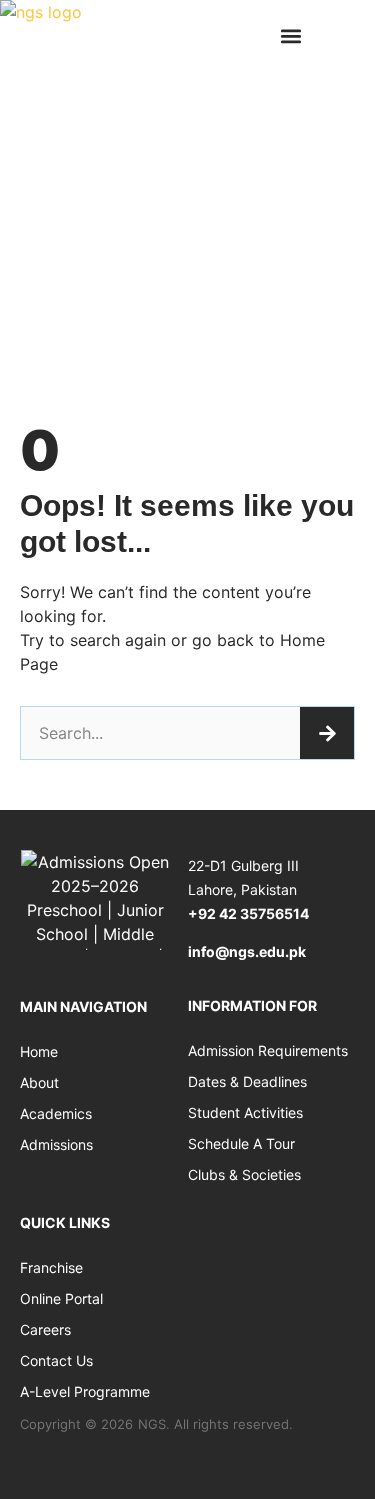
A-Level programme (85, 1391)
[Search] (327, 733)
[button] (290, 35)
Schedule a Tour (241, 1143)
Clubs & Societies (244, 1174)
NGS (152, 1424)
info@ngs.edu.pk (247, 951)
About (39, 1082)
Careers (45, 1329)
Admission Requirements (268, 1050)
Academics (56, 1113)
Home (39, 1051)
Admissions (56, 1144)
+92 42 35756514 (248, 913)
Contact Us (56, 1360)
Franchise (51, 1267)
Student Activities (245, 1112)
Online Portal (61, 1298)
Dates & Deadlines (247, 1081)
